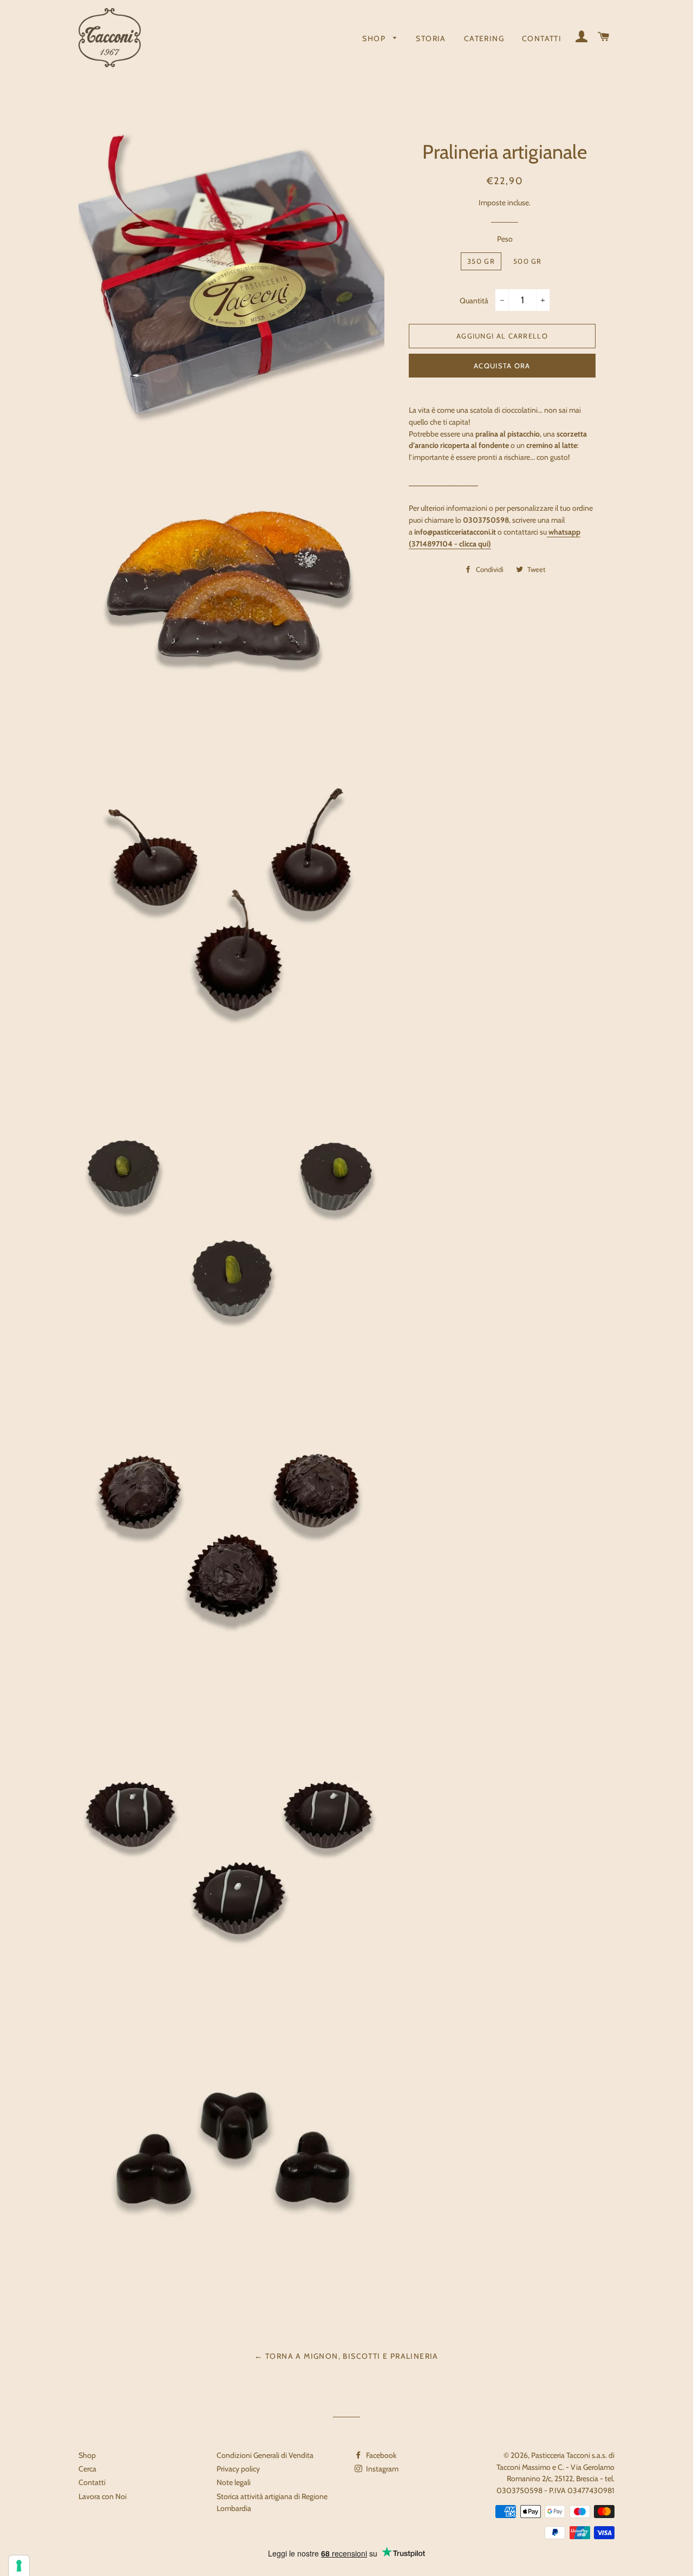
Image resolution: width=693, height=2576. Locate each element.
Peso (505, 239)
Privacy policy (238, 2469)
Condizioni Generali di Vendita (265, 2455)
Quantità (474, 301)
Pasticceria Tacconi (561, 2455)
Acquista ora (502, 366)
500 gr (528, 261)
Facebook (380, 2455)
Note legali (234, 2482)
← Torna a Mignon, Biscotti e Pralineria (346, 2356)
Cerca (87, 2469)
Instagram (381, 2469)
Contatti (542, 38)
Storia (431, 38)
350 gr (481, 261)
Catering (484, 38)
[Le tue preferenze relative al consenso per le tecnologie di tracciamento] (19, 2566)
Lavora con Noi (103, 2496)
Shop (375, 38)
